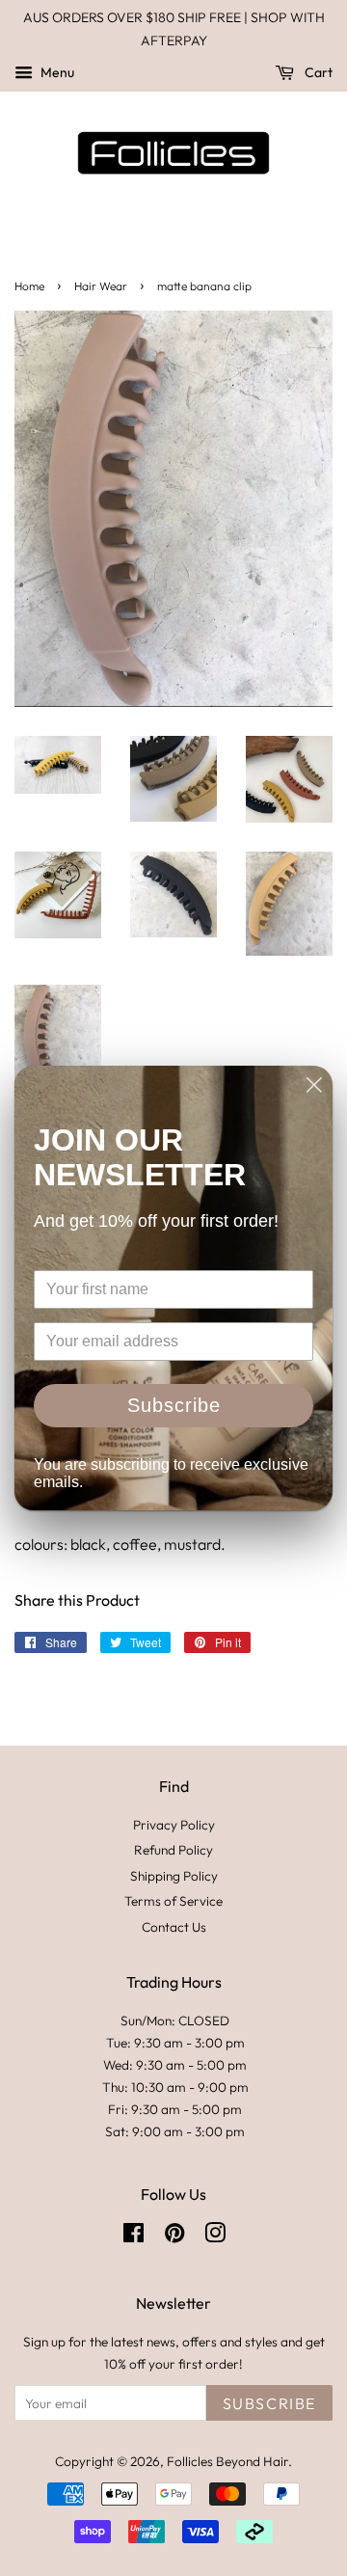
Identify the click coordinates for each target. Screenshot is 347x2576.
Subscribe (174, 1405)
